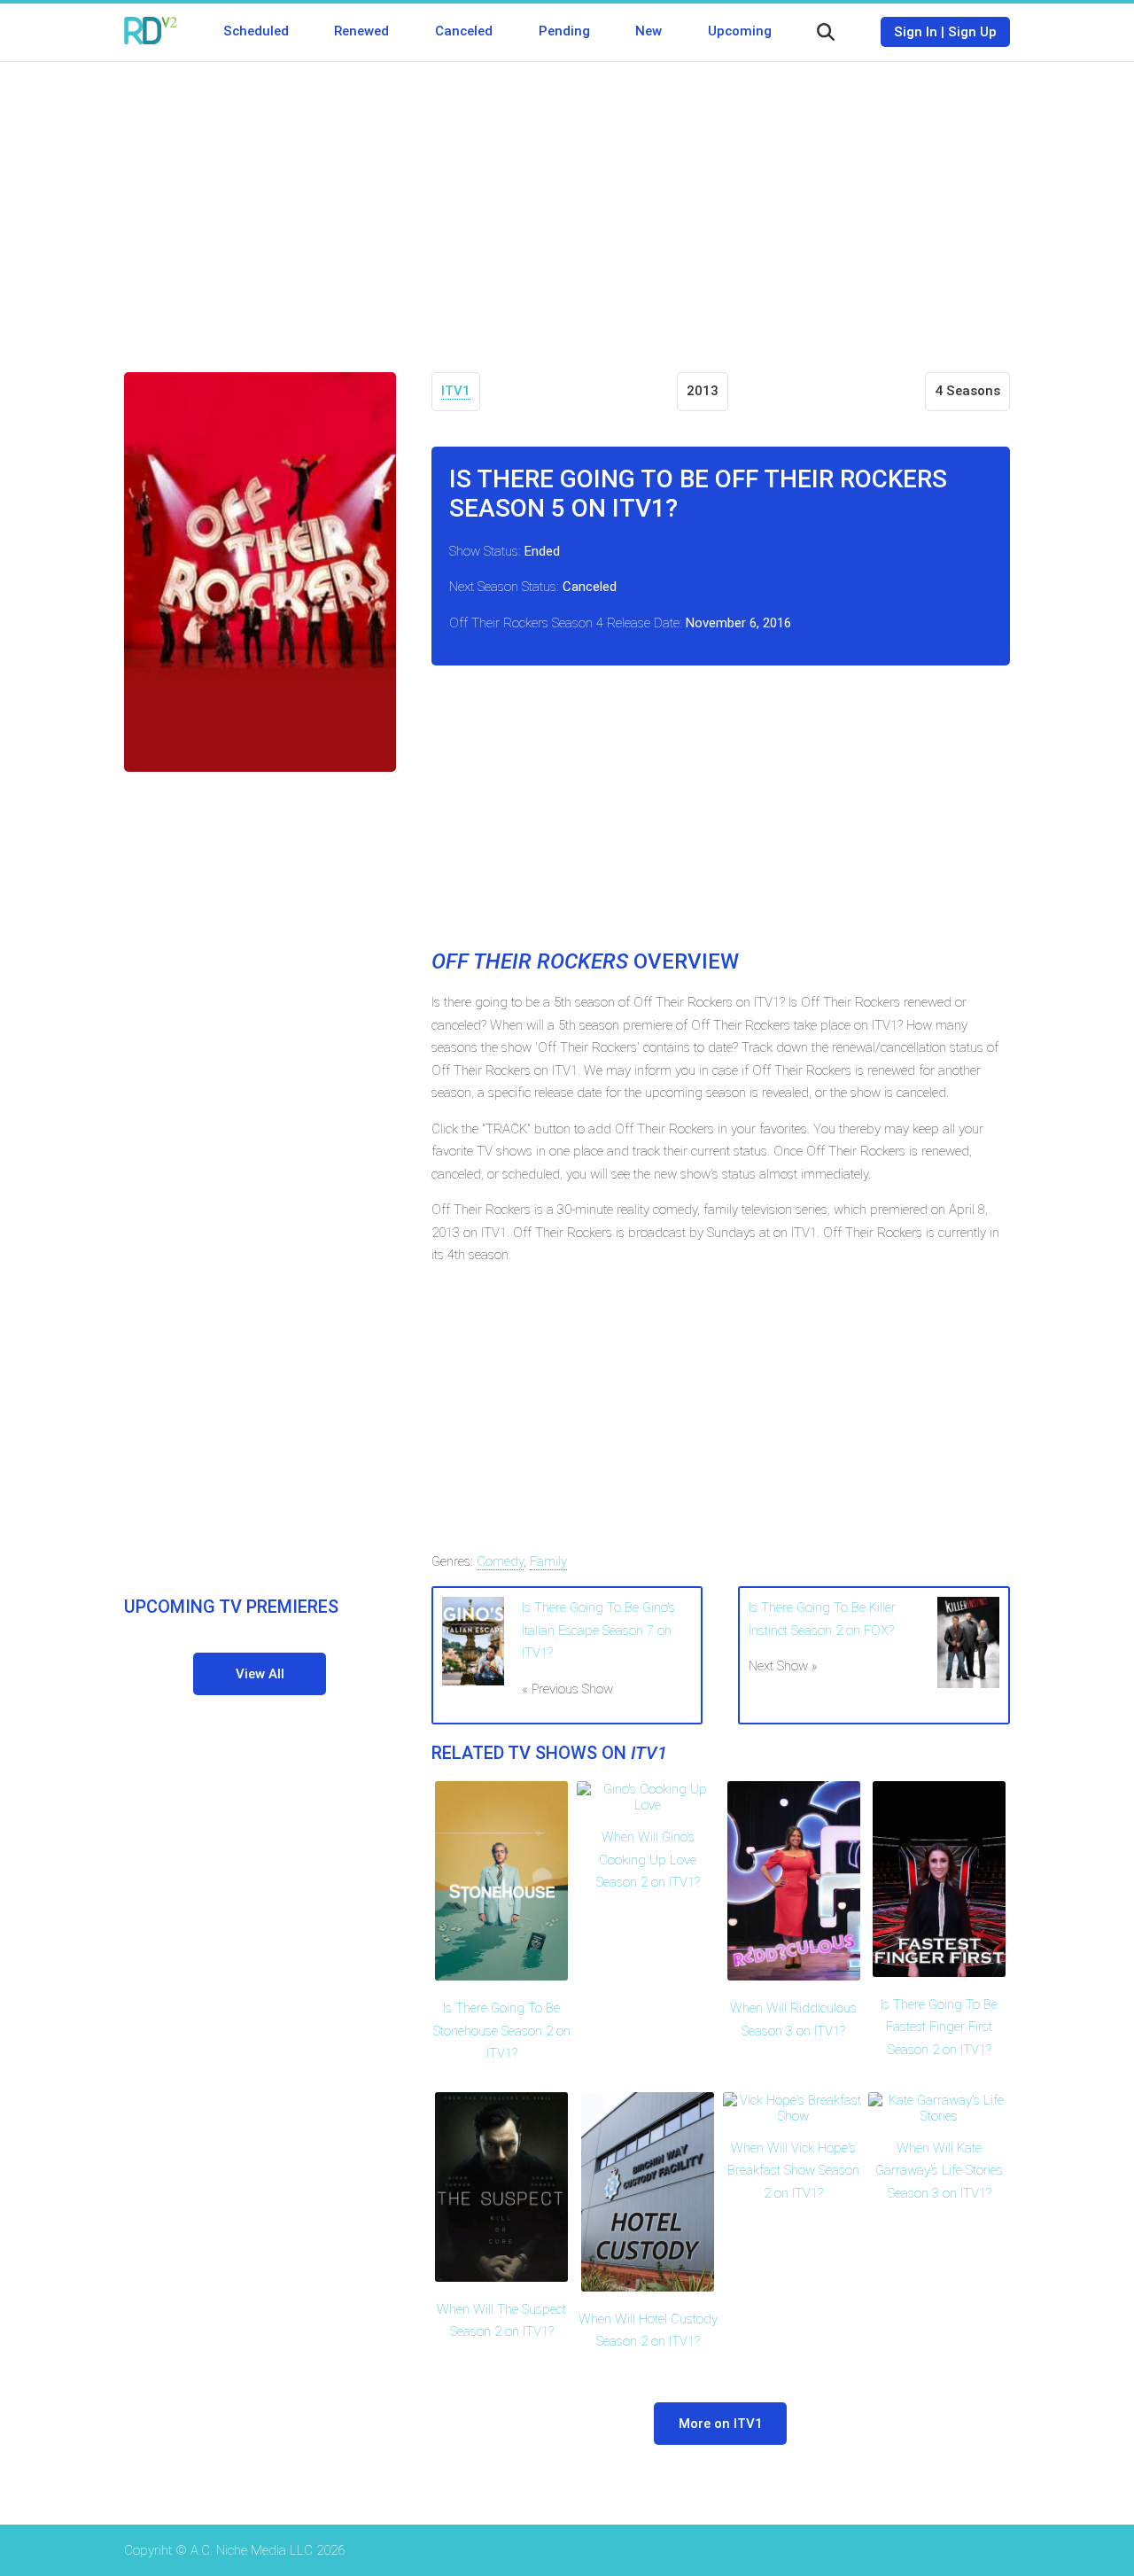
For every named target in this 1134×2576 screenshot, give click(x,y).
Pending (564, 31)
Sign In (916, 32)
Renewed (361, 31)
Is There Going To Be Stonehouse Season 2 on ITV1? (502, 2031)
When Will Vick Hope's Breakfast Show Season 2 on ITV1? (793, 2171)
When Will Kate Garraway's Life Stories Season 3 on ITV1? (939, 2171)
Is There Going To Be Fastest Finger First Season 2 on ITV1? (939, 2027)
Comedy (500, 1561)
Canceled (464, 31)
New (649, 31)
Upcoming (740, 31)
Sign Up (972, 32)
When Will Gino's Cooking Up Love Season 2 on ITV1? (648, 1860)
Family (548, 1561)
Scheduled (256, 31)
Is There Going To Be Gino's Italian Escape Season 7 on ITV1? (598, 1630)
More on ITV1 (721, 2424)
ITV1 (456, 391)
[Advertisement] (567, 204)
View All (260, 1674)
